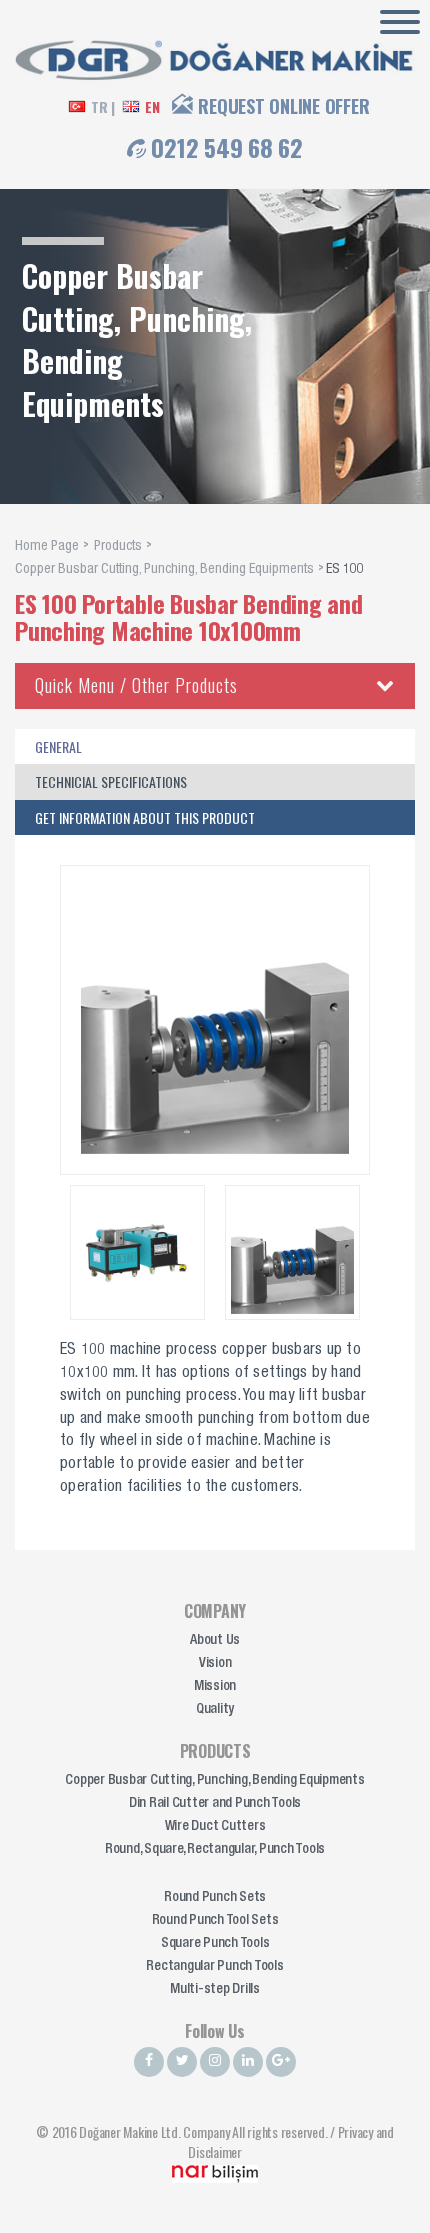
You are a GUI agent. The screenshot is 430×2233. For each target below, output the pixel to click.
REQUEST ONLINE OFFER (283, 106)
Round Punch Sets (215, 1898)
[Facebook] (149, 2062)
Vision (215, 1664)
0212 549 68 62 (227, 147)
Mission (215, 1687)
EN (152, 107)
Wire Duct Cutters (215, 1827)
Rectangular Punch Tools (214, 1967)
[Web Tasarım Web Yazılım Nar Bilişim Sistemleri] (215, 2171)
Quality (215, 1710)
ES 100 (345, 570)
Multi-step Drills (215, 1990)
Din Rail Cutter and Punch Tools (215, 1804)
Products (118, 547)
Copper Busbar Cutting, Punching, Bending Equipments (164, 570)
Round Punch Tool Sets (215, 1921)
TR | (103, 107)
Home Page (47, 547)
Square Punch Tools (215, 1944)
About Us (215, 1641)
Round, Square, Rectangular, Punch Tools (215, 1850)
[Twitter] (182, 2062)
